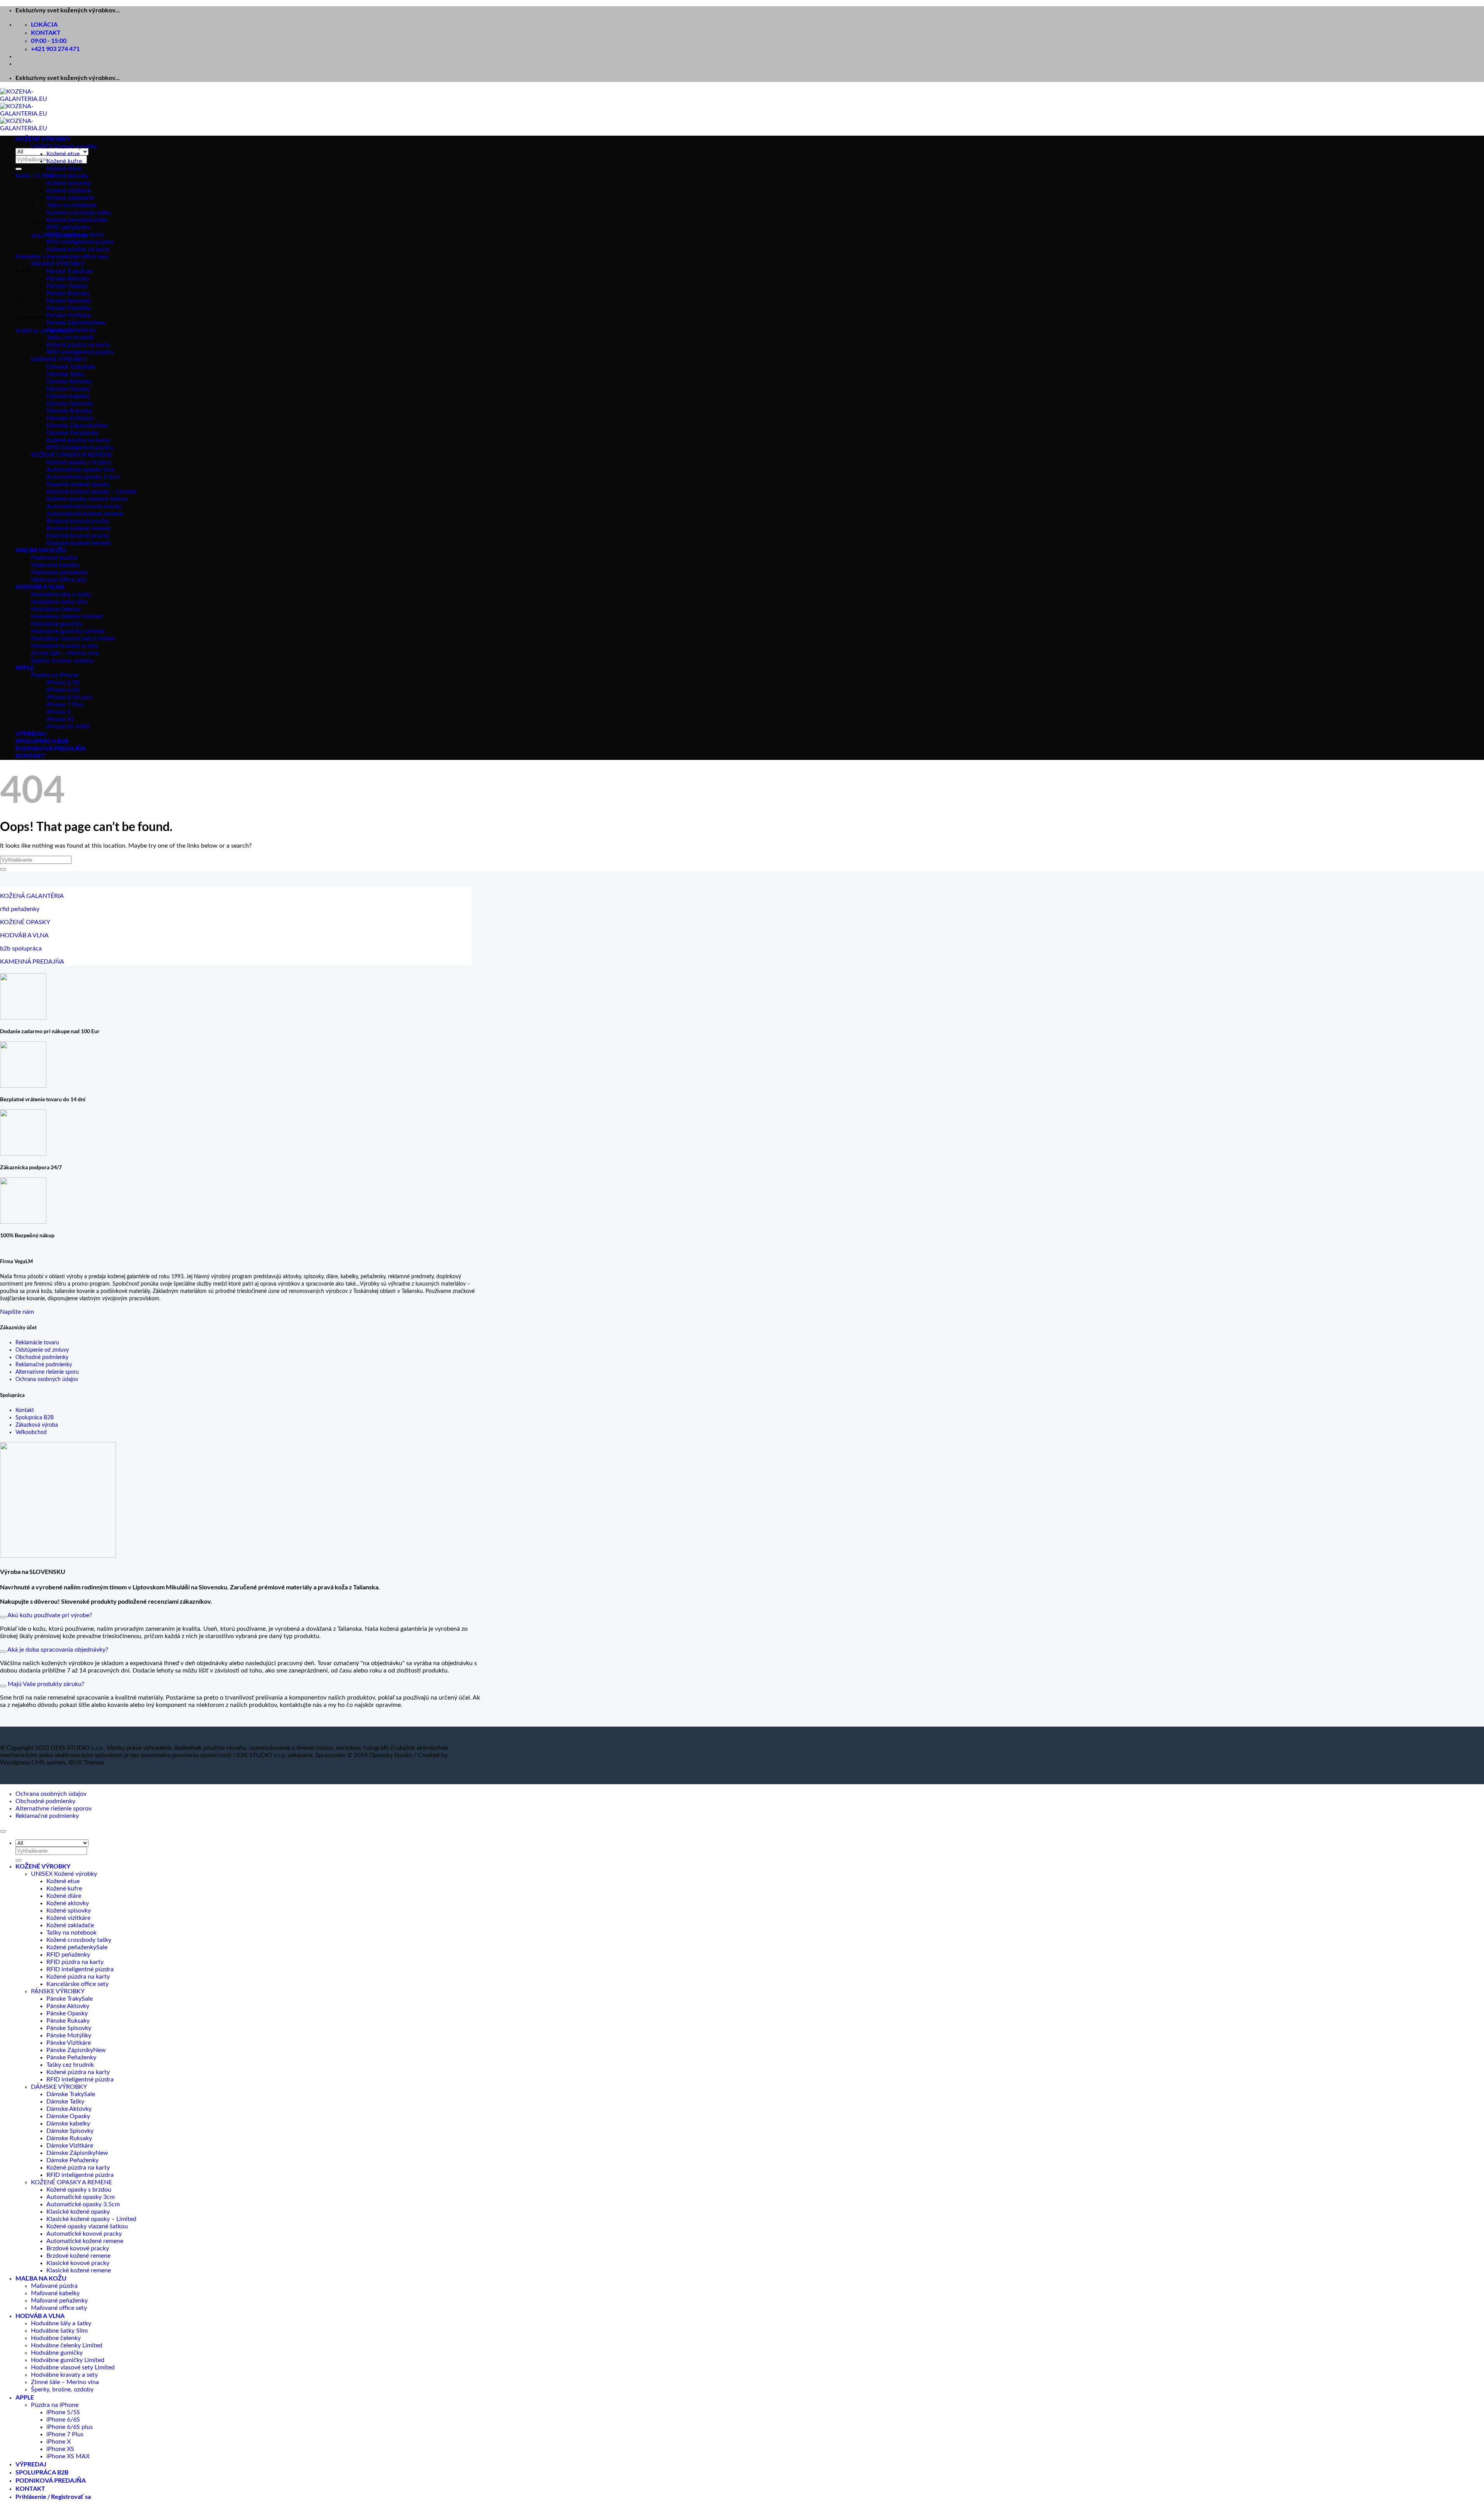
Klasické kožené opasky (78, 484)
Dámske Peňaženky (72, 433)
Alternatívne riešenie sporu (47, 1372)
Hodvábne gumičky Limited (68, 631)
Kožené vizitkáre (68, 191)
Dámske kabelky (68, 396)
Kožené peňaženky (71, 220)
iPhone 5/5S (63, 683)
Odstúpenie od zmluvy (42, 1350)
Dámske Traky (65, 367)
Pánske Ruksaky (68, 293)
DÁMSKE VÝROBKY (59, 359)
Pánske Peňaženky (71, 330)
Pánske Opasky (67, 286)
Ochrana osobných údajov (47, 1379)
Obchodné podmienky (42, 1357)
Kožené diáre (64, 169)
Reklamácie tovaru (37, 1343)
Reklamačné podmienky (44, 1365)
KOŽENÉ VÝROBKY (43, 139)
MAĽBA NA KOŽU (41, 550)
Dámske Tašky (65, 374)
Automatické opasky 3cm (81, 470)
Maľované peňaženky (59, 572)
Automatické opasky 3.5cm (83, 477)
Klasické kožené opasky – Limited (91, 492)
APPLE (25, 667)
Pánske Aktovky (68, 279)
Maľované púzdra (54, 558)
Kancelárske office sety (77, 257)
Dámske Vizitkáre (70, 418)
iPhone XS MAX (68, 727)
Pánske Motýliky (69, 308)
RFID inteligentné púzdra (80, 242)
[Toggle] (3, 1617)
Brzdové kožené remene (78, 528)
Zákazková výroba (37, 1425)
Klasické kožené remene (79, 543)
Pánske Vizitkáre (69, 315)
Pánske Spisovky (69, 301)
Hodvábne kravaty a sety (64, 646)
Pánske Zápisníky (70, 323)
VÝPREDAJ (31, 733)
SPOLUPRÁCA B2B (42, 741)
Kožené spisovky (69, 183)
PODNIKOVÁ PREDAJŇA (51, 748)
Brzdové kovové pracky (78, 521)
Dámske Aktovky (69, 381)
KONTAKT (30, 755)
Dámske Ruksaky (69, 411)
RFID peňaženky (68, 227)
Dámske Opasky (68, 389)
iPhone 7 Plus (65, 705)
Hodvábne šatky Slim (59, 602)
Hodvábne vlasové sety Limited (73, 639)
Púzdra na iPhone (55, 675)
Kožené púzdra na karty (78, 249)
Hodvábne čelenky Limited (67, 617)
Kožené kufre (64, 161)
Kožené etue (63, 154)
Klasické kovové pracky (78, 536)
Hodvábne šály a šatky (61, 594)
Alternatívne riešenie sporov (54, 1809)
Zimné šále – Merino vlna (65, 653)
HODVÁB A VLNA (40, 587)
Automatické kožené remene (85, 514)
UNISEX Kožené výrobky (64, 146)
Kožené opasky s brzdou (79, 462)
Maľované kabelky (55, 565)
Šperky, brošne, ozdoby (62, 661)
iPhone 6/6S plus (70, 697)
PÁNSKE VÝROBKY (58, 264)
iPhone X (59, 712)
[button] (34, 176)
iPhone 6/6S (63, 690)
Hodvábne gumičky (57, 624)
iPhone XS (60, 719)
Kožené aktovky (68, 176)
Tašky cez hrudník (70, 337)
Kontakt (25, 1410)
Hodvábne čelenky (56, 609)
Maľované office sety (59, 580)
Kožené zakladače (70, 198)
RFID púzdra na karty (75, 235)
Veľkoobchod (31, 1432)
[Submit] (19, 169)
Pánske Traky (64, 271)
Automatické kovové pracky (84, 506)
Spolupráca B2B (35, 1418)
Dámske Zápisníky (71, 426)
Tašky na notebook (71, 205)
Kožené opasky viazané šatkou (87, 499)
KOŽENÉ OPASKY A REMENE (71, 455)
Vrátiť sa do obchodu (44, 331)
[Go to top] (3, 1831)
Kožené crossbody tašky (79, 213)
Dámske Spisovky (70, 404)
